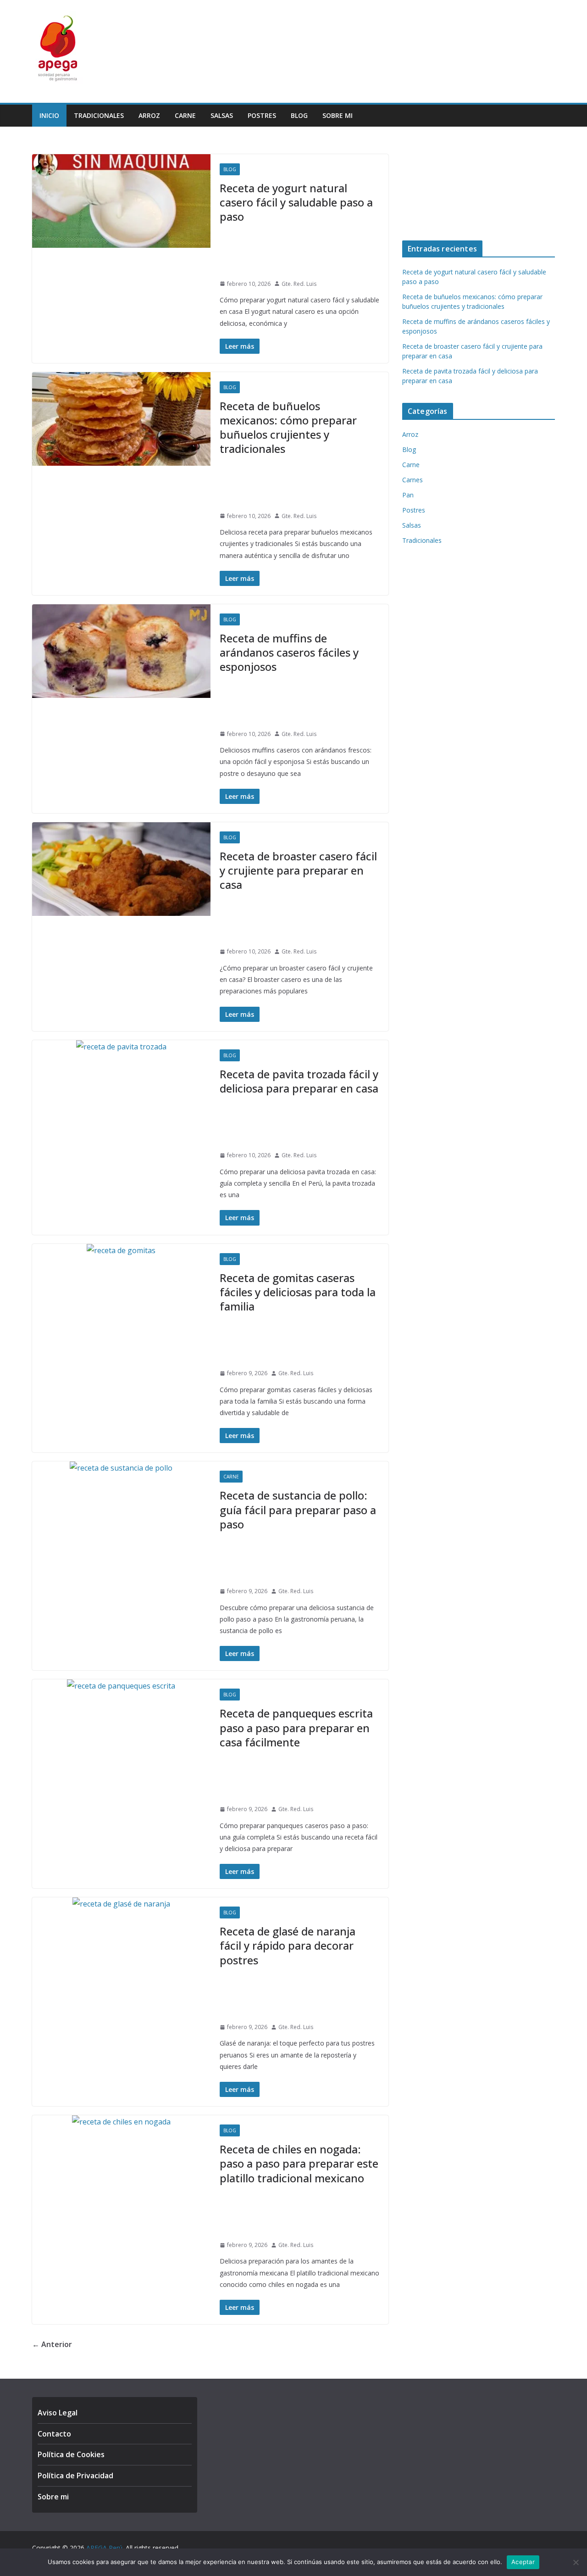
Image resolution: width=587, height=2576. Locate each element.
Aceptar (523, 2562)
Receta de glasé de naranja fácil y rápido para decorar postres (288, 1945)
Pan (408, 495)
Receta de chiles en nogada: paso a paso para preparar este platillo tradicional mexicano (299, 2163)
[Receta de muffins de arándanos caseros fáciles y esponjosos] (121, 651)
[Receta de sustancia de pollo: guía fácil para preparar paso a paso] (121, 1468)
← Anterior (52, 2344)
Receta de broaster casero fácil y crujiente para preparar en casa (298, 870)
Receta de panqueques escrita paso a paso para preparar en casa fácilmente (296, 1727)
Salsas (222, 115)
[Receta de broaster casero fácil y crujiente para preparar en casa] (121, 869)
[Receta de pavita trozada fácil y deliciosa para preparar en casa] (121, 1047)
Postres (262, 115)
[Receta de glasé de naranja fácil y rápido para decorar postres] (121, 1904)
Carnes (413, 480)
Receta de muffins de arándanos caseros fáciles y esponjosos (289, 652)
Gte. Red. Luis (299, 284)
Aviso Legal (58, 2413)
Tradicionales (99, 115)
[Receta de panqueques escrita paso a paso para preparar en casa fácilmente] (121, 1686)
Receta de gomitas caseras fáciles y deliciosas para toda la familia (298, 1292)
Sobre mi (338, 115)
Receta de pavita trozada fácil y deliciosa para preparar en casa (299, 1081)
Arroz (149, 115)
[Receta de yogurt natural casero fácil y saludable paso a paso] (121, 201)
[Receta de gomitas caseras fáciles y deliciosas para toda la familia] (121, 1251)
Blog (299, 115)
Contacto (54, 2434)
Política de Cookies (71, 2454)
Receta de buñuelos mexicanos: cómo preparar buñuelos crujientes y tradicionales (288, 427)
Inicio (49, 115)
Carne (185, 115)
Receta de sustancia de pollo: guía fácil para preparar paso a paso (298, 1509)
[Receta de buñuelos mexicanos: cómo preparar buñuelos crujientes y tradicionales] (121, 419)
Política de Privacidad (75, 2476)
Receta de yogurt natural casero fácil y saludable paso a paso (296, 202)
